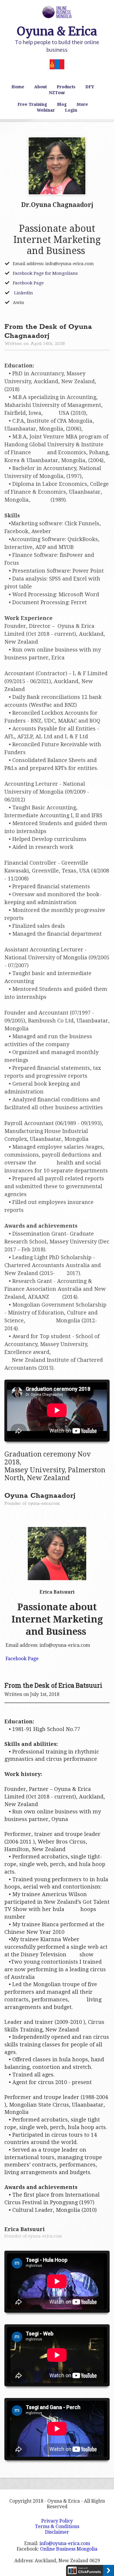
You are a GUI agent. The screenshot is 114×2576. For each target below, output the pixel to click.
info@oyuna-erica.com (65, 2543)
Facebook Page (28, 283)
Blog (62, 104)
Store (82, 104)
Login (71, 110)
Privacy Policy (57, 2521)
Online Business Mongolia (69, 2549)
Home (18, 87)
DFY (90, 87)
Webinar (46, 110)
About (40, 87)
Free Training (32, 104)
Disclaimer (57, 2532)
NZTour (57, 93)
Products (66, 87)
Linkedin (23, 293)
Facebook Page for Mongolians (45, 273)
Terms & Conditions (57, 2526)
